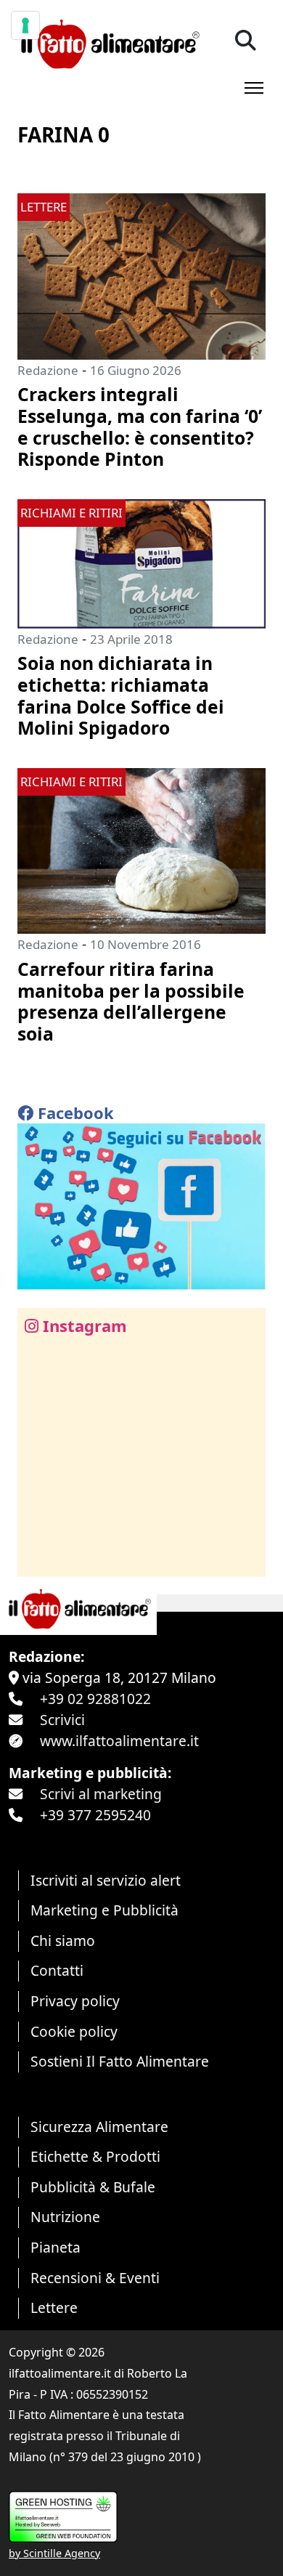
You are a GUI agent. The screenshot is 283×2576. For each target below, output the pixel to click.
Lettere (54, 2308)
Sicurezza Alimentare (99, 2127)
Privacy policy (75, 2001)
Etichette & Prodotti (95, 2156)
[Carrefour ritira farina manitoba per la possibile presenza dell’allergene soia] (141, 849)
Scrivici (62, 1720)
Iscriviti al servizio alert (106, 1880)
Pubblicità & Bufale (93, 2187)
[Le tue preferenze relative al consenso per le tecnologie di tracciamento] (25, 25)
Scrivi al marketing (101, 1794)
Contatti (57, 1970)
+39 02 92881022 (95, 1699)
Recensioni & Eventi (95, 2278)
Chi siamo (63, 1941)
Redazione (48, 370)
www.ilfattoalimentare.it (119, 1741)
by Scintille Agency (54, 2553)
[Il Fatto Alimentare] (108, 43)
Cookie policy (74, 2031)
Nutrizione (65, 2217)
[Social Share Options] (39, 1558)
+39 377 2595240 (95, 1815)
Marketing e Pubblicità (104, 1910)
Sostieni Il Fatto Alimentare (120, 2061)
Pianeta (56, 2247)
